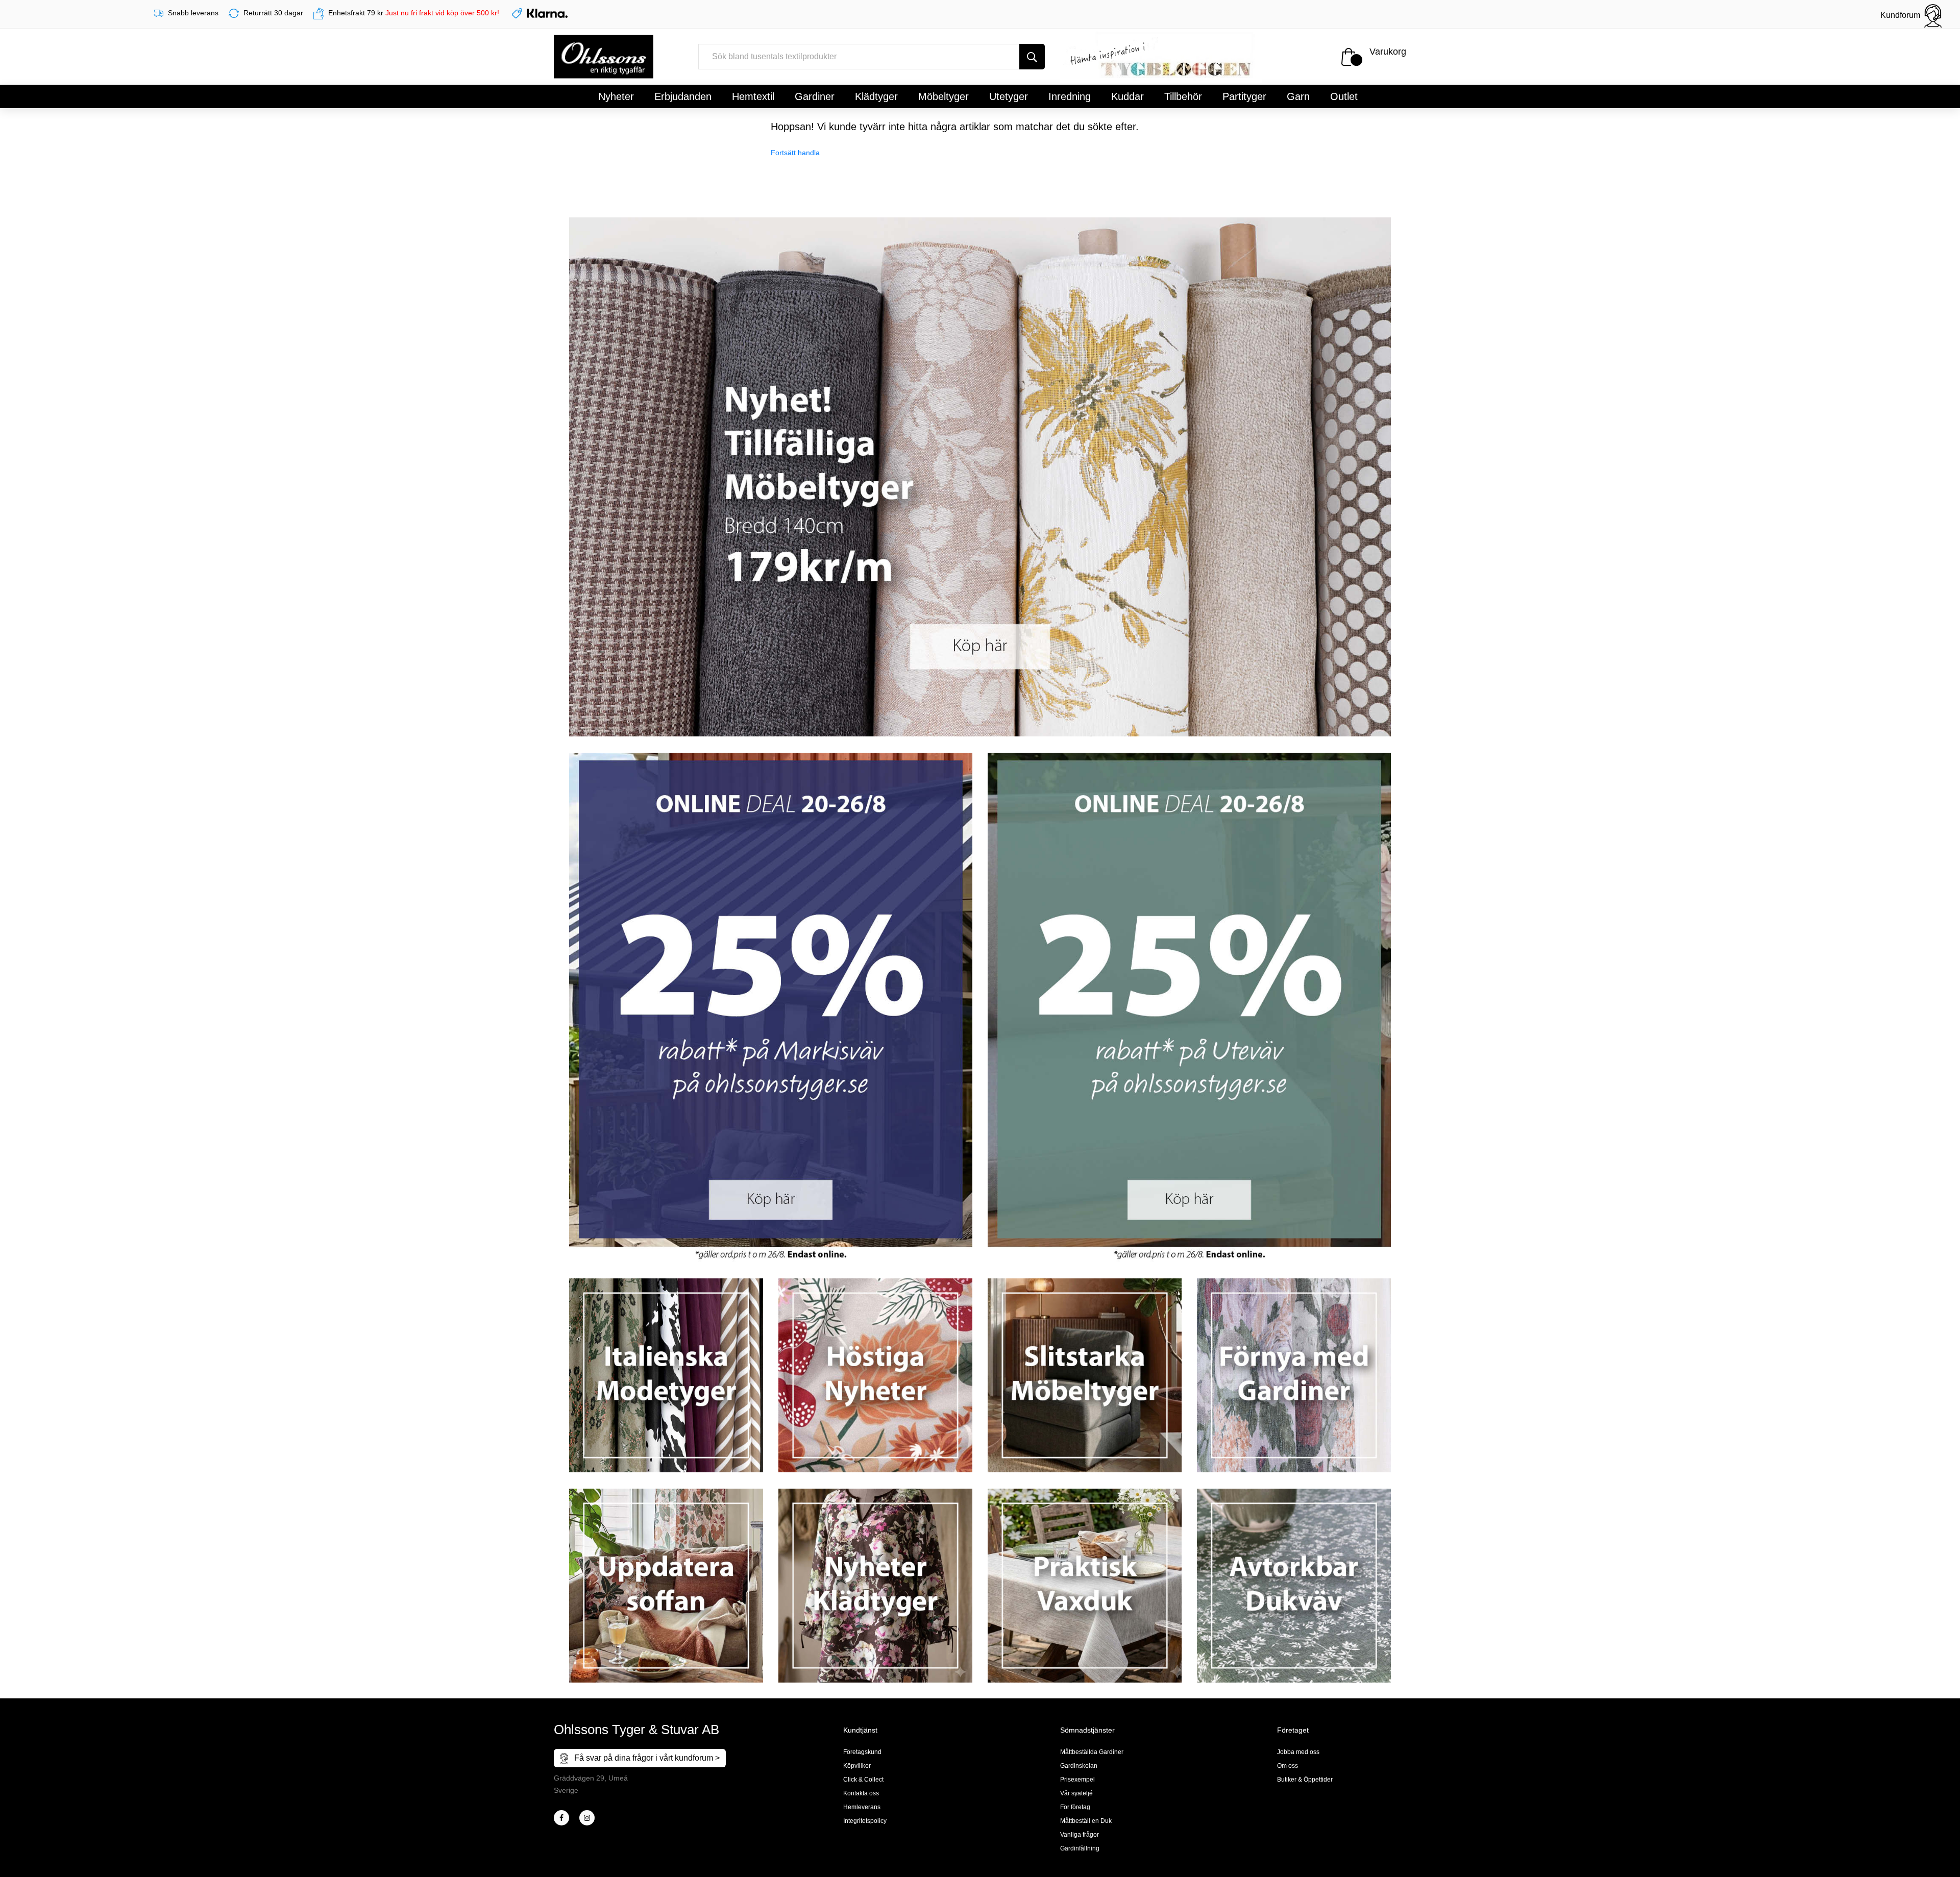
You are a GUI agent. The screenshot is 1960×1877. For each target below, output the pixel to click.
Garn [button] (1298, 96)
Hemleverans (862, 1807)
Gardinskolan (1079, 1766)
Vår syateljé (1076, 1793)
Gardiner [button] (815, 96)
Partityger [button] (1244, 96)
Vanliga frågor (1080, 1835)
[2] (561, 1818)
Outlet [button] (1344, 96)
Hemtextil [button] (753, 96)
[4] (587, 1818)
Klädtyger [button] (876, 96)
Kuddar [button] (1128, 96)
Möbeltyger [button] (944, 96)
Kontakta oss (861, 1793)
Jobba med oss (1298, 1752)
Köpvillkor (857, 1766)
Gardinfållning (1080, 1848)
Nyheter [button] (616, 96)
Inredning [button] (1070, 96)
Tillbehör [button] (1183, 96)
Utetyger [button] (1009, 96)
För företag (1075, 1807)
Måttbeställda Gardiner (1092, 1752)
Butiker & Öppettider (1305, 1780)
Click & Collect (863, 1780)
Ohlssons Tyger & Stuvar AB (636, 1730)
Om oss (1288, 1766)
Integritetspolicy (865, 1821)
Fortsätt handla (795, 153)
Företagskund (862, 1752)
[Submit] (1032, 57)
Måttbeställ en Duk (1086, 1821)
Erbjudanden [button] (683, 96)
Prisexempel (1077, 1780)
